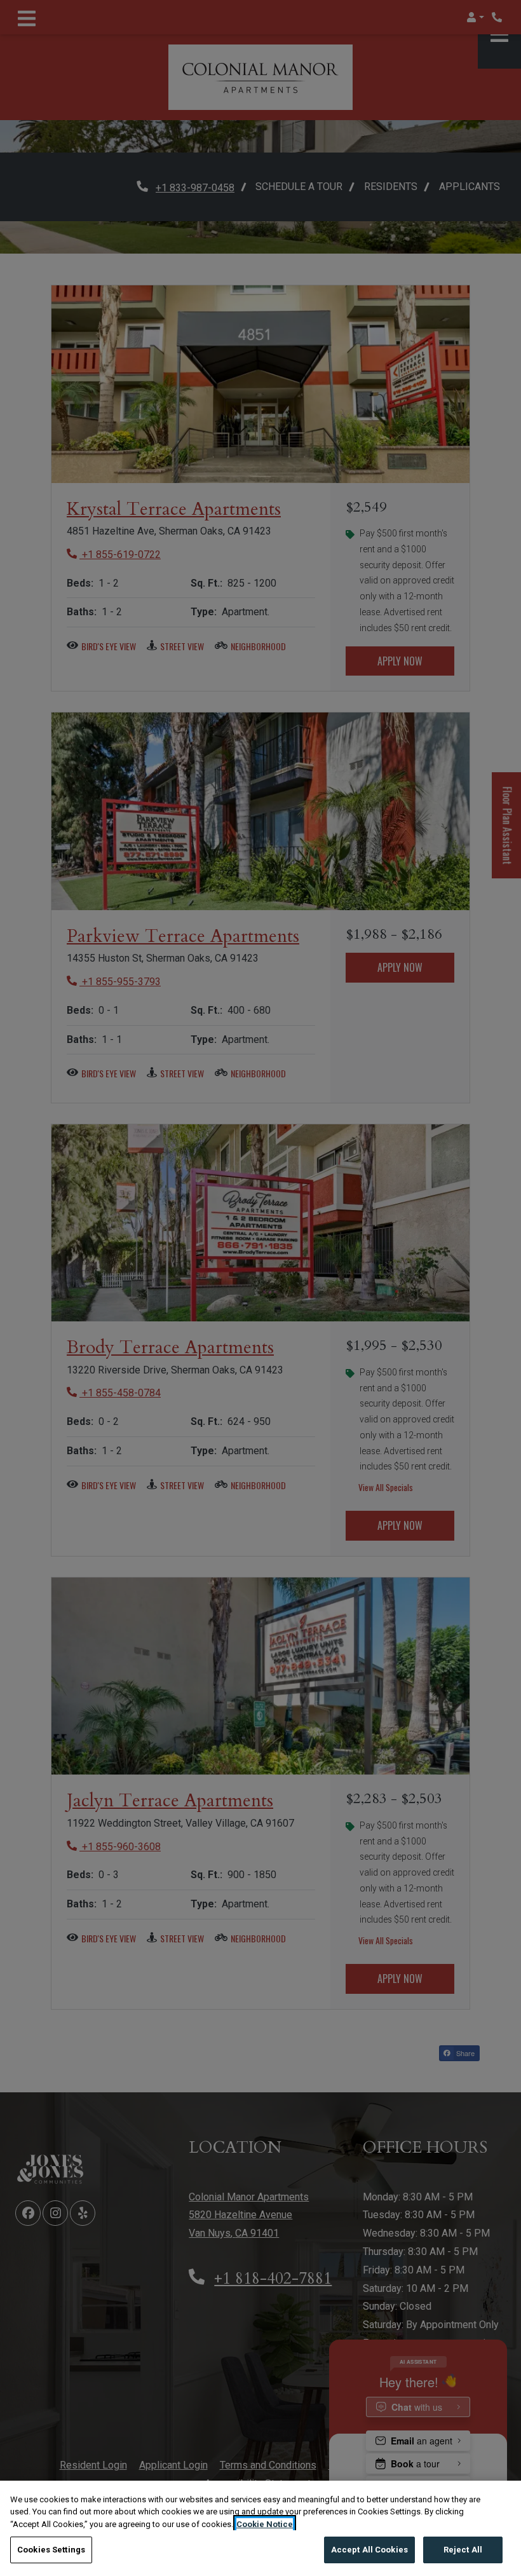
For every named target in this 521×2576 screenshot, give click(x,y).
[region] (260, 2528)
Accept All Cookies (369, 2550)
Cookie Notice (265, 2524)
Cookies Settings (51, 2550)
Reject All (463, 2550)
